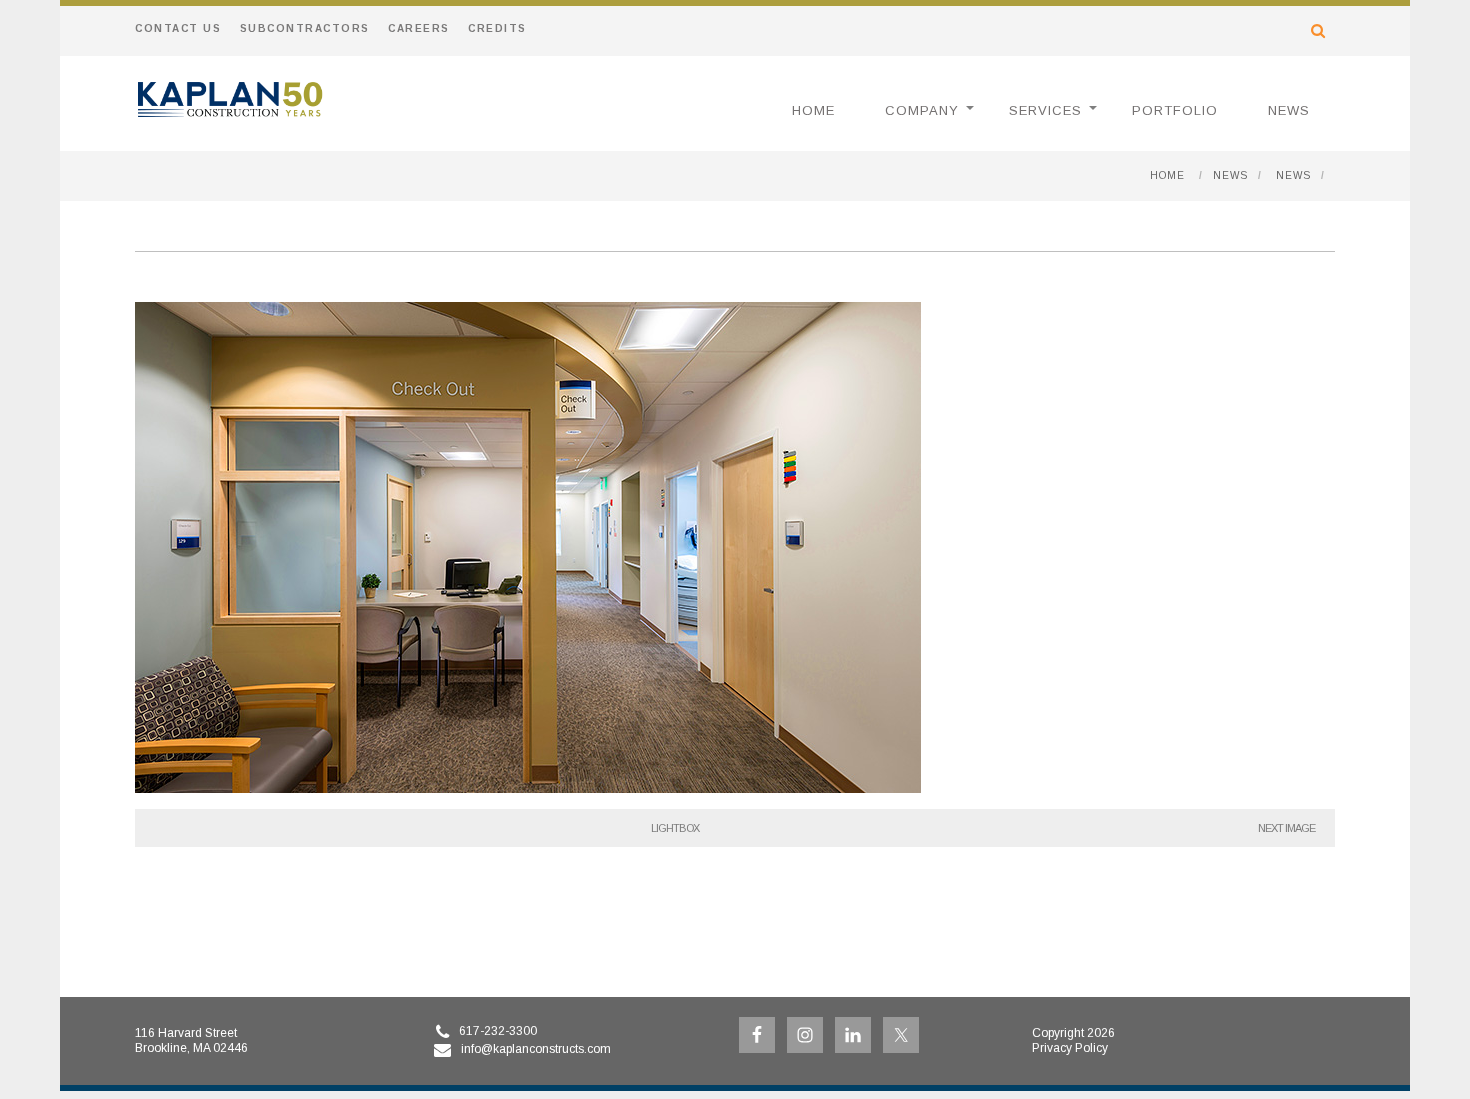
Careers (419, 28)
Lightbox (675, 828)
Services (1045, 110)
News (1289, 110)
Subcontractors (305, 28)
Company (922, 110)
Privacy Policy (1070, 1048)
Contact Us (178, 28)
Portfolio (1175, 110)
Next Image (1286, 828)
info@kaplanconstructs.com (536, 1049)
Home (813, 110)
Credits (497, 28)
